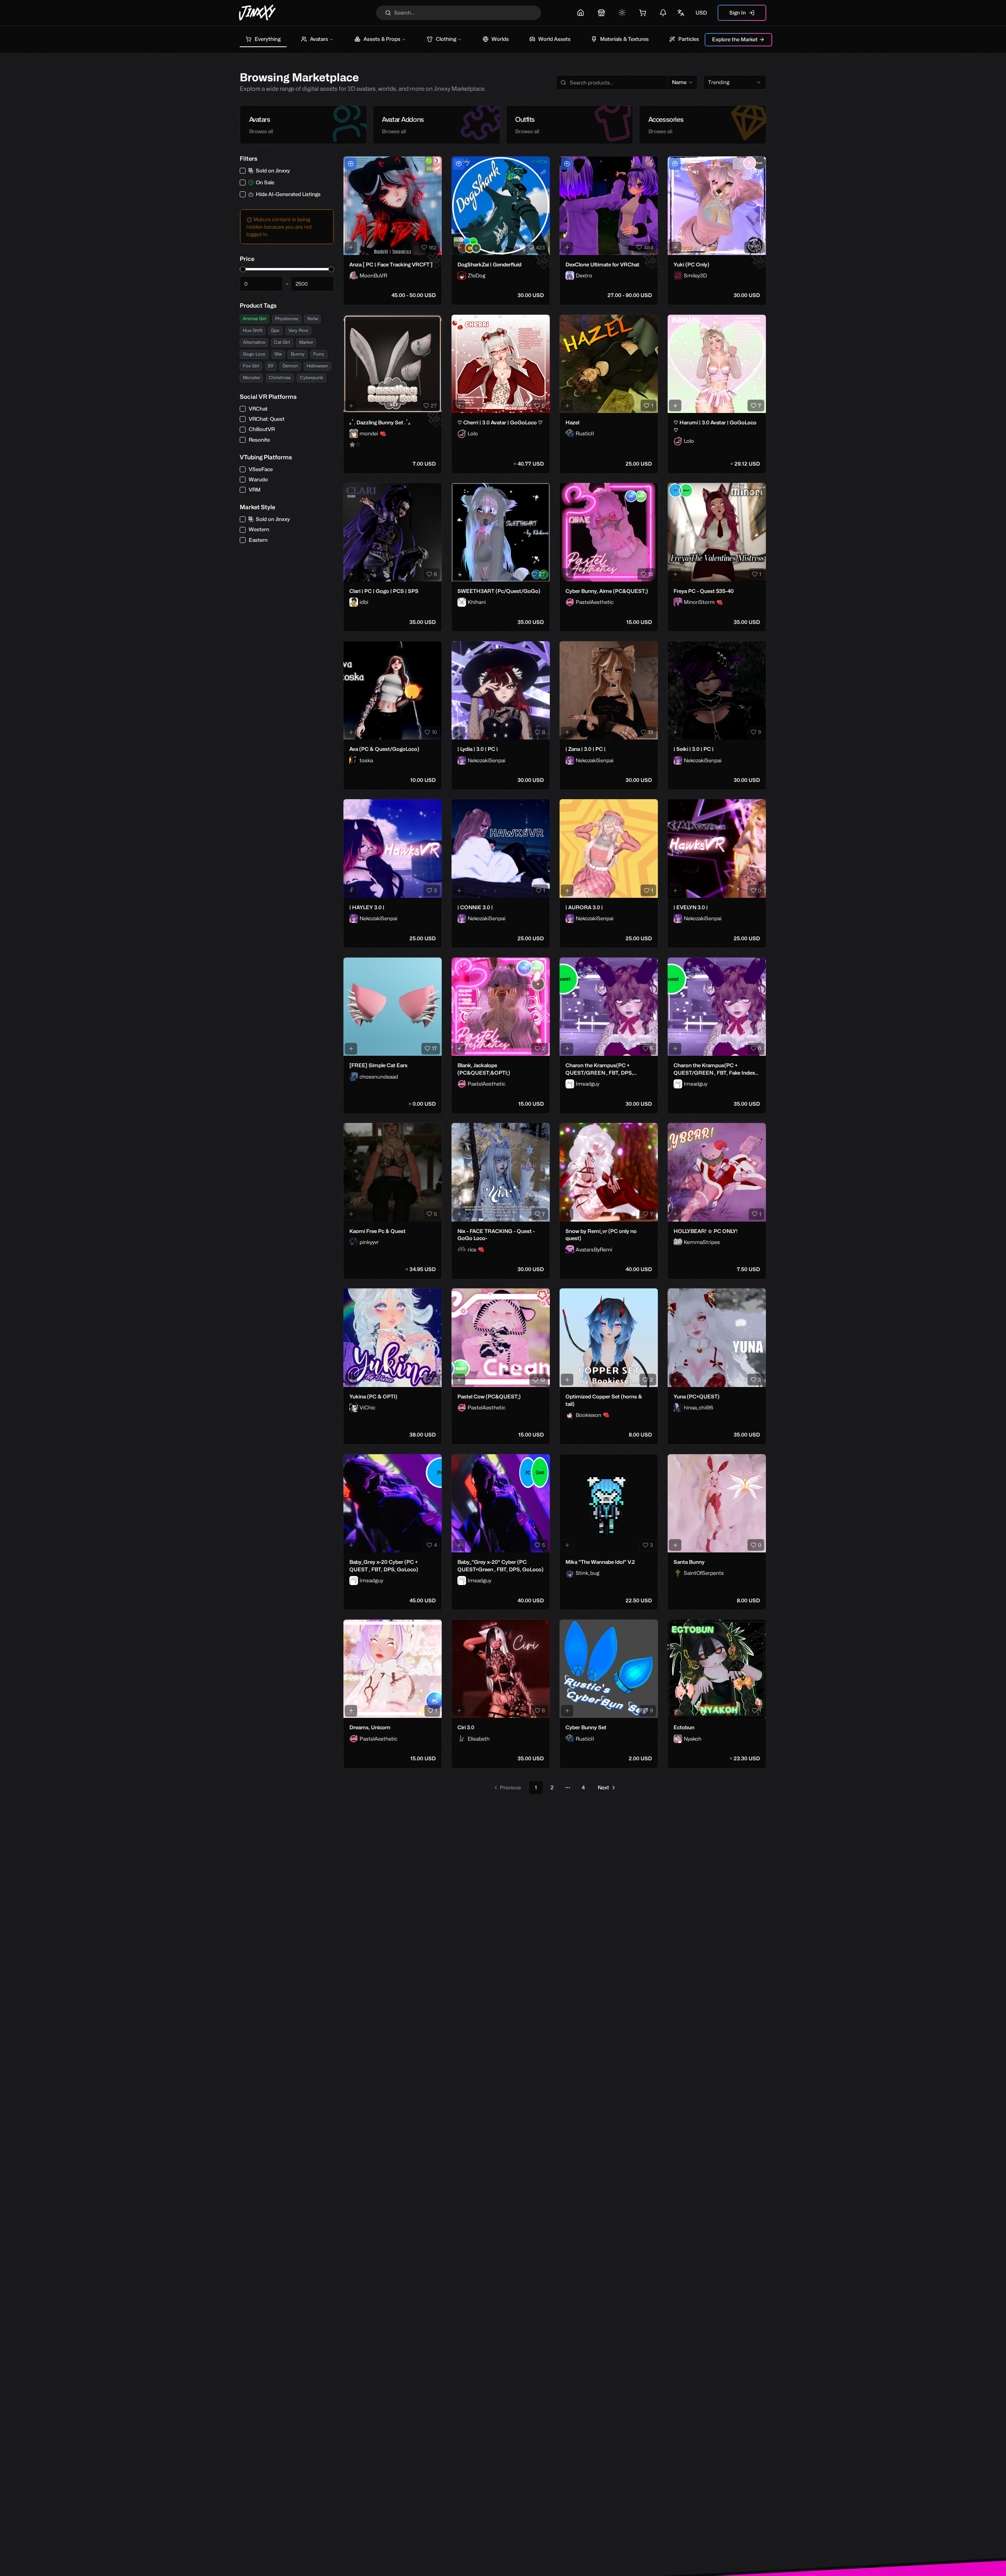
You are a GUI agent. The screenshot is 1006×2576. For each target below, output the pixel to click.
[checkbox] (243, 171)
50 (758, 248)
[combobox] (735, 83)
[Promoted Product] (351, 164)
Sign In (738, 13)
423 (540, 248)
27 (434, 405)
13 (651, 574)
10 (434, 732)
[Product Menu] (434, 164)
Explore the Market (735, 39)
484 (648, 248)
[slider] (243, 269)
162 (433, 248)
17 (434, 1048)
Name (679, 82)
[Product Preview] (351, 248)
